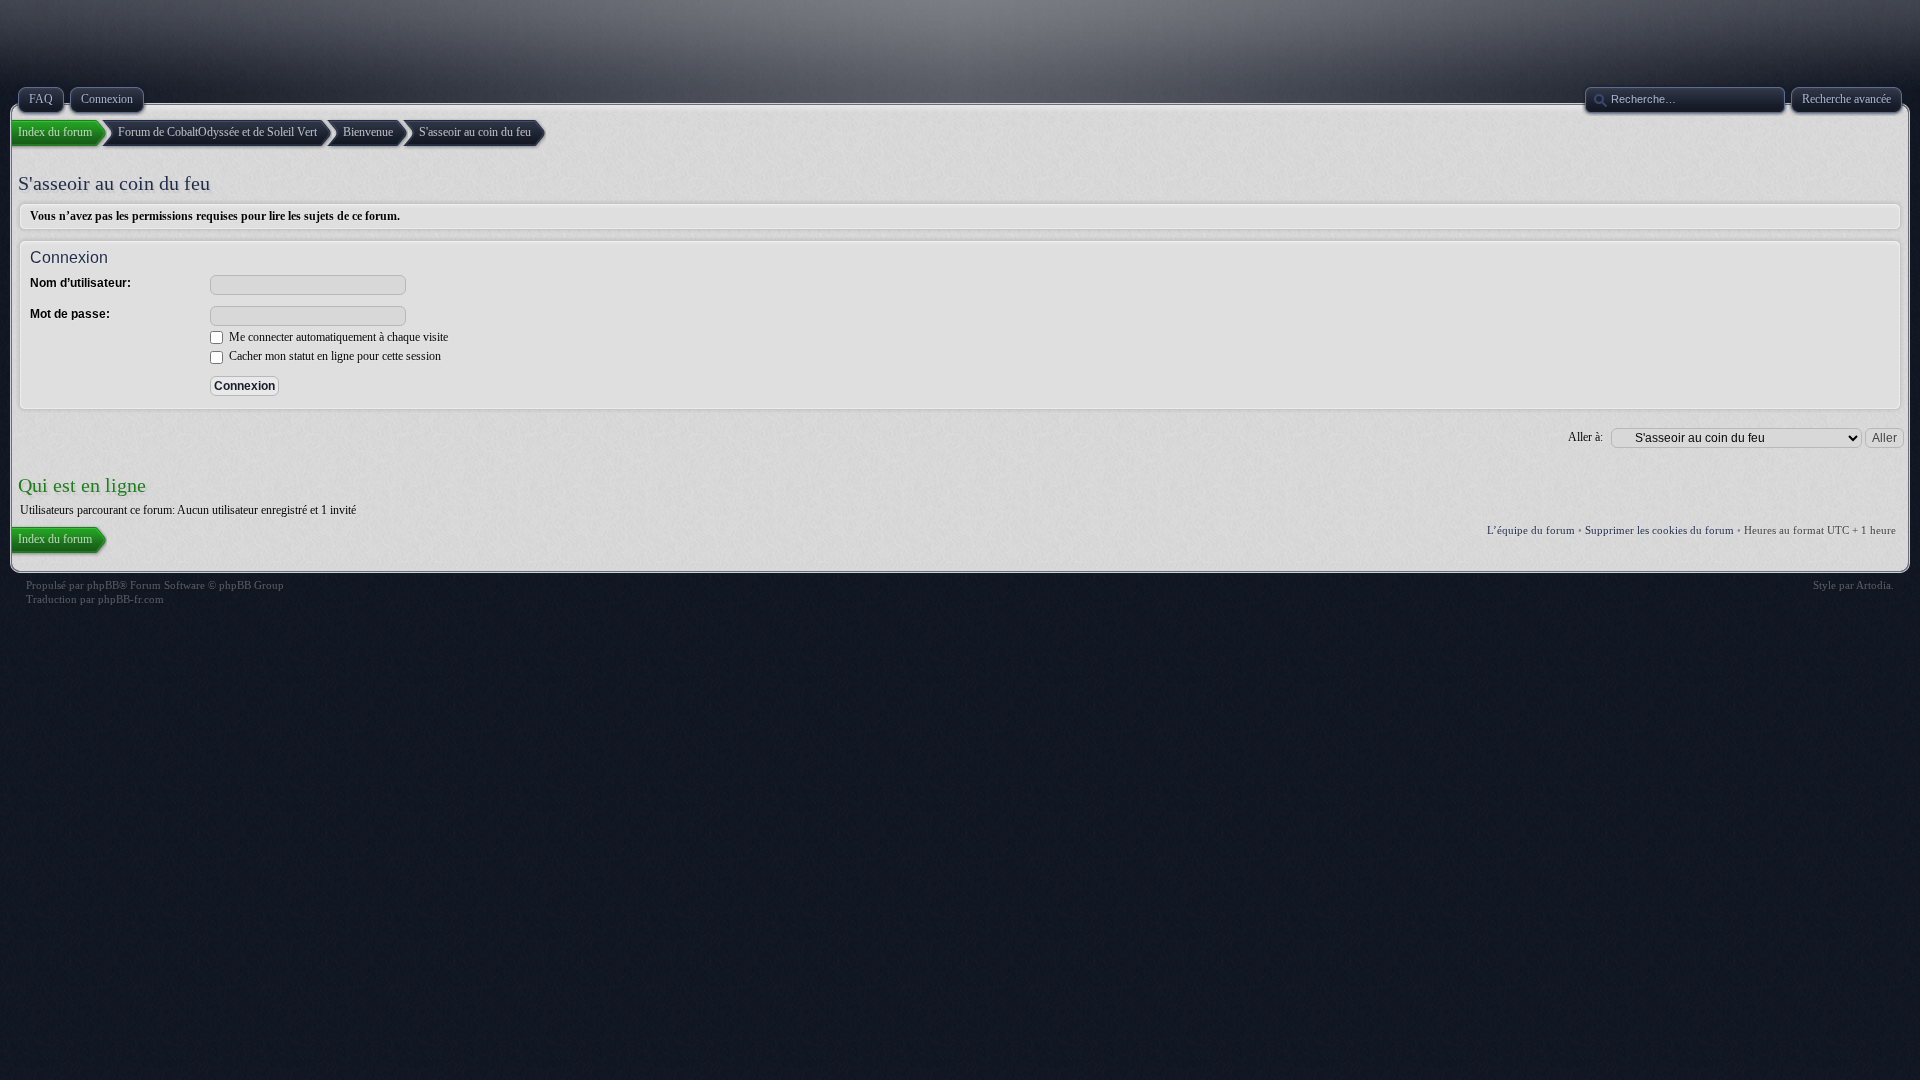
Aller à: (1585, 437)
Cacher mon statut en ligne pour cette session (333, 356)
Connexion (69, 257)
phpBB (103, 585)
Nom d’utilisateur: (80, 283)
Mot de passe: (70, 314)
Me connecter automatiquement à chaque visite (337, 337)
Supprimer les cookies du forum (1659, 530)
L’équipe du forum (1531, 530)
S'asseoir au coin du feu (114, 183)
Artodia (1873, 585)
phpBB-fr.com (131, 599)
